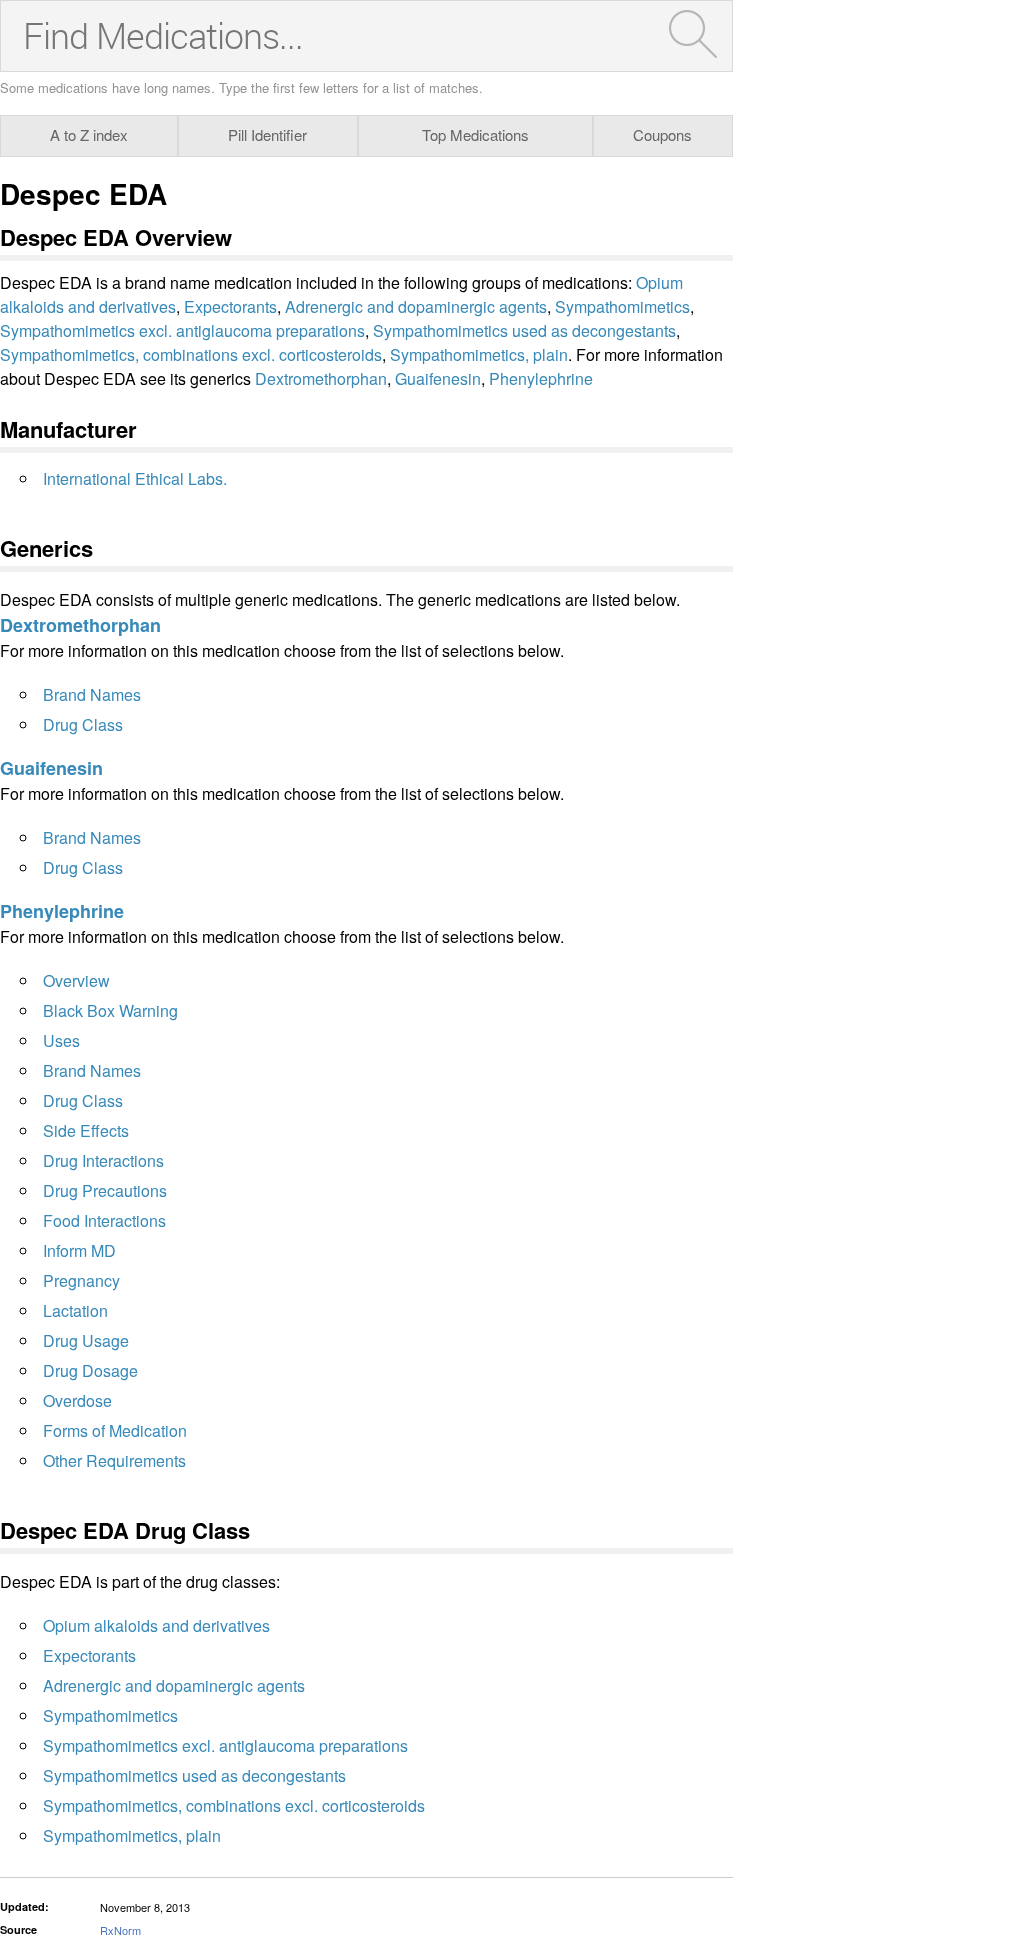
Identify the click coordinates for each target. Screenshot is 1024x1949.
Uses (61, 1040)
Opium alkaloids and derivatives (156, 1625)
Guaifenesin (438, 378)
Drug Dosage (90, 1370)
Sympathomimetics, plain (479, 354)
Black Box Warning (110, 1010)
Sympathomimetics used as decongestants (524, 330)
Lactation (75, 1310)
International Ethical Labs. (135, 478)
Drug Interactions (103, 1160)
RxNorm (120, 1930)
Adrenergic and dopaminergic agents (416, 306)
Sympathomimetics (622, 306)
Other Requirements (114, 1460)
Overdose (77, 1400)
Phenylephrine (541, 378)
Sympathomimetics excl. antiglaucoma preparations (182, 330)
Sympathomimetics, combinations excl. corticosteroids (191, 354)
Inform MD (79, 1250)
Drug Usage (86, 1340)
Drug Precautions (105, 1190)
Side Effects (86, 1130)
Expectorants (230, 306)
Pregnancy (81, 1280)
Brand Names (92, 694)
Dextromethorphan (321, 378)
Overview (76, 980)
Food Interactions (104, 1220)
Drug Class (83, 724)
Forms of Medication (115, 1430)
